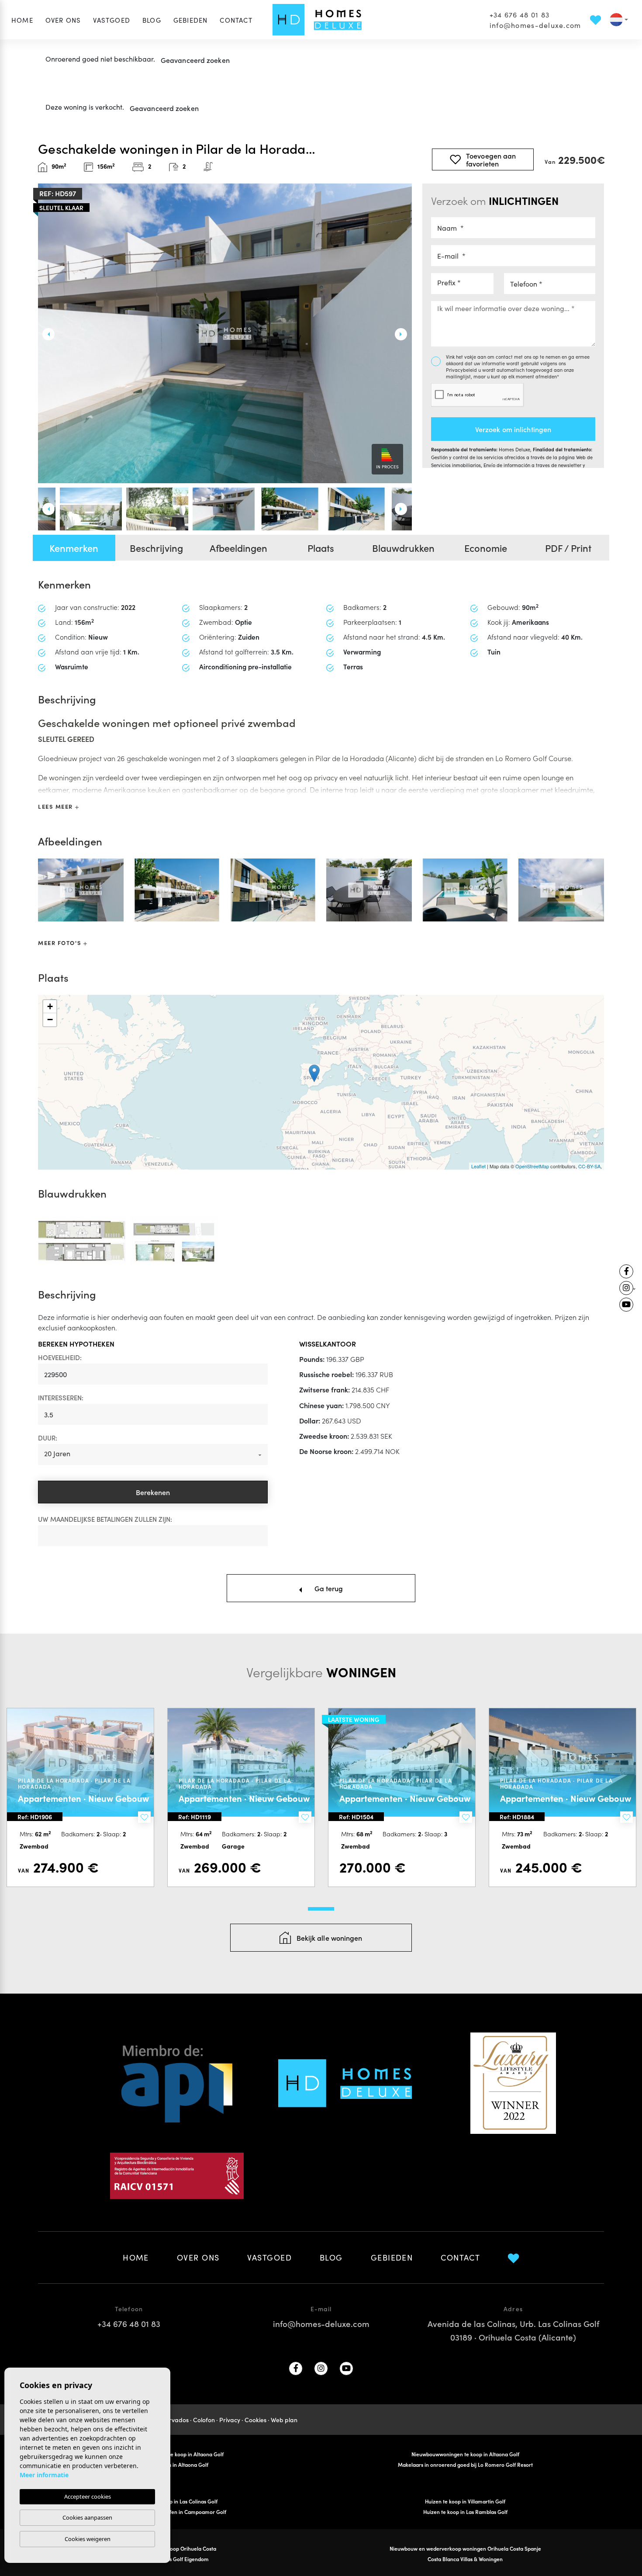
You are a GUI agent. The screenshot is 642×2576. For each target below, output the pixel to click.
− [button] (50, 1020)
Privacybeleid (462, 370)
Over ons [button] (63, 20)
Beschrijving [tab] (156, 548)
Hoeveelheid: (60, 1357)
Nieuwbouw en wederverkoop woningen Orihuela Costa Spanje (465, 2548)
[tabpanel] (80, 1797)
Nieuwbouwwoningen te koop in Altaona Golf (465, 2454)
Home (22, 20)
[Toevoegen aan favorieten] (144, 1817)
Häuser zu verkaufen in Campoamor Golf (177, 2512)
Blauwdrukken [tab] (403, 548)
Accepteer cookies (88, 2496)
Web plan (284, 2420)
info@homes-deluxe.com (535, 25)
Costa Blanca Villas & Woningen (465, 2559)
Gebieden (191, 20)
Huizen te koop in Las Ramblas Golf (465, 2512)
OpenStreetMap (532, 1166)
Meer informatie (44, 2475)
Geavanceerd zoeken (195, 60)
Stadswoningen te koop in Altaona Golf (177, 2454)
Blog (152, 20)
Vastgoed (112, 20)
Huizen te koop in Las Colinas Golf (177, 2501)
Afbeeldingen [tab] (238, 548)
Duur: (48, 1438)
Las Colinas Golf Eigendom (177, 2559)
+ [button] (50, 1006)
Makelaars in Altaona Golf (177, 2464)
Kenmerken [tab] (74, 548)
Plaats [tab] (321, 548)
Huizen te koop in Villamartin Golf (465, 2501)
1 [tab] (321, 1909)
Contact (236, 20)
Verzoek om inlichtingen (513, 429)
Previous (45, 334)
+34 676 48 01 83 (519, 14)
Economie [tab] (486, 548)
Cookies (255, 2420)
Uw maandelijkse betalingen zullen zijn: (105, 1519)
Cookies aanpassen (87, 2517)
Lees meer (57, 806)
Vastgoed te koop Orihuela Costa (177, 2548)
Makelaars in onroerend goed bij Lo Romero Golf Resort (465, 2464)
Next (405, 334)
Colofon (204, 2420)
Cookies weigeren (88, 2539)
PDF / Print (568, 548)
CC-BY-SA (589, 1166)
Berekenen (153, 1492)
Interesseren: (61, 1397)
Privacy (230, 2420)
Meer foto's (61, 943)
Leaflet (478, 1166)
